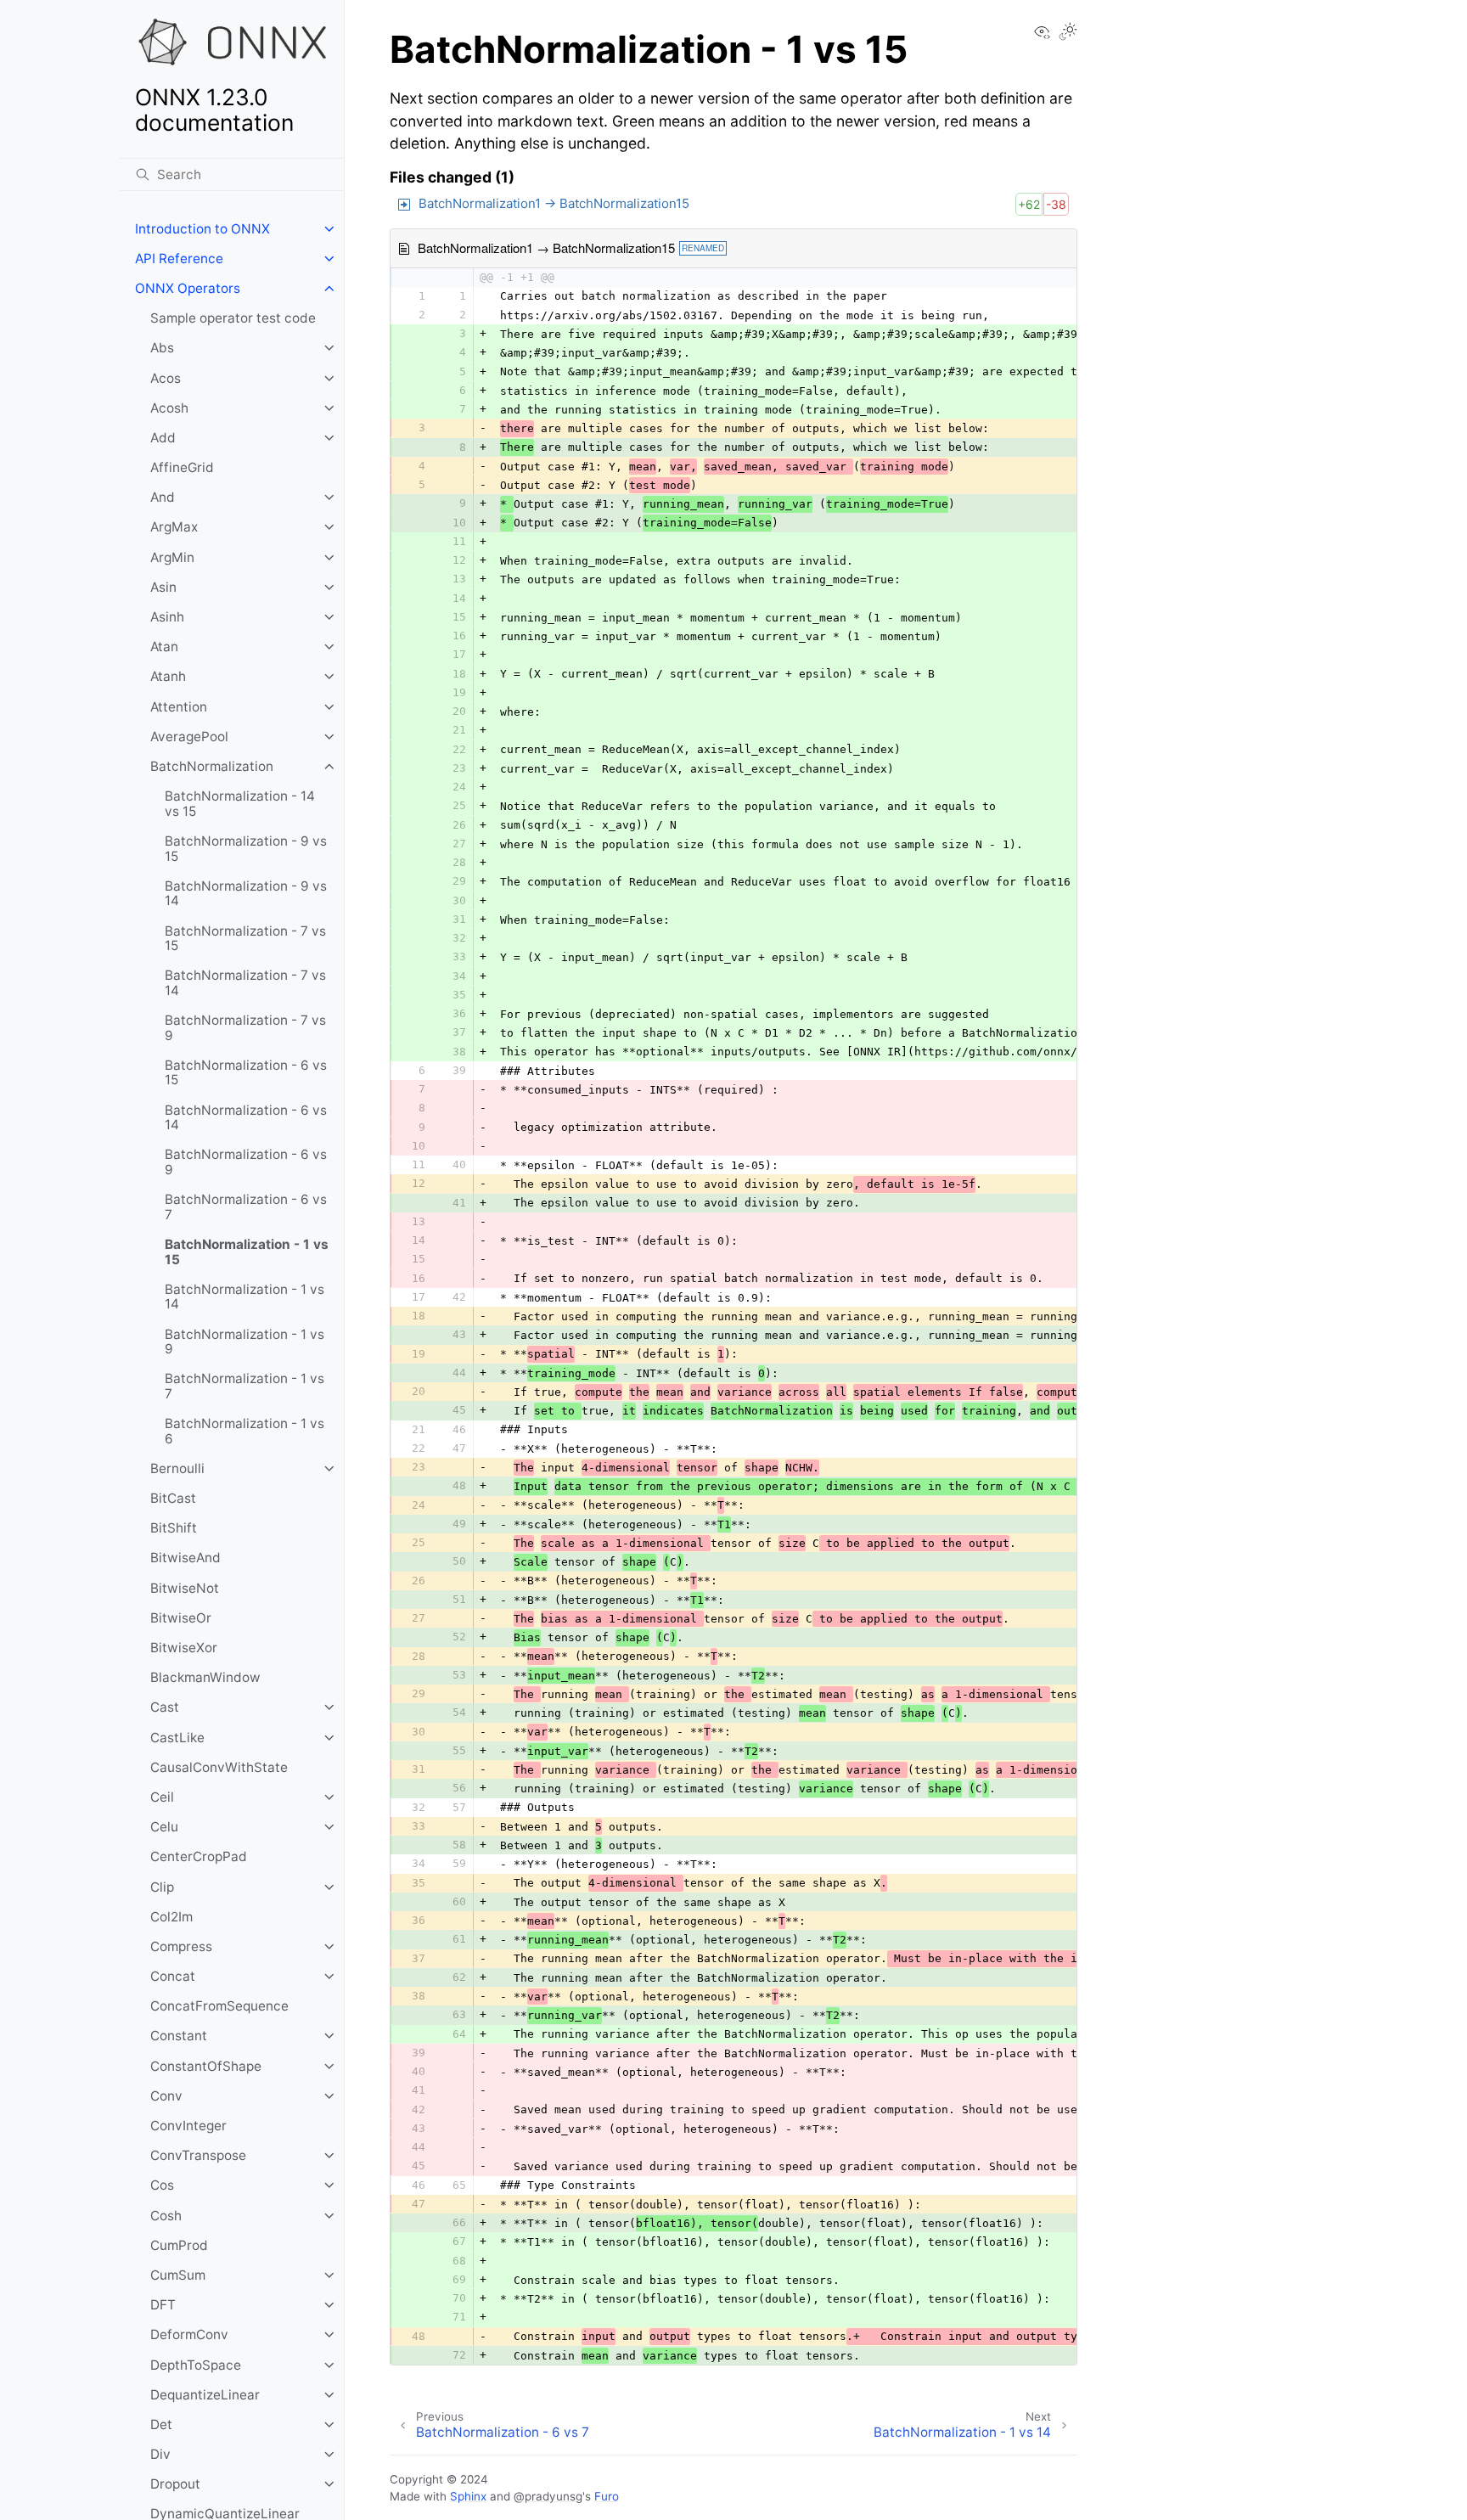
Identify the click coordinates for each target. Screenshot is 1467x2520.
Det (161, 2424)
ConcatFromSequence (219, 2006)
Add (163, 438)
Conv (166, 2096)
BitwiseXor (184, 1648)
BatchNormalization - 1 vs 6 (244, 1431)
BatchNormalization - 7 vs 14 (245, 983)
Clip (162, 1887)
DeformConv (189, 2334)
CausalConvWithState (219, 1767)
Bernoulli (177, 1468)
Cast (165, 1707)
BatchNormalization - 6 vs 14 (246, 1118)
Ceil (162, 1797)
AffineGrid (182, 467)
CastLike (177, 1738)
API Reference (179, 259)
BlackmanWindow (205, 1677)
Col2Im (171, 1917)
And (163, 497)
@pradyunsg (548, 2496)
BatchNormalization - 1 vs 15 (247, 1252)
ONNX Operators (188, 288)
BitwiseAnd (185, 1558)
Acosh (169, 408)
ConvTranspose (198, 2155)
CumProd (179, 2245)
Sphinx (468, 2496)
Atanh (168, 676)
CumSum (178, 2275)
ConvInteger (188, 2126)
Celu (164, 1827)
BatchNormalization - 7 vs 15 (245, 939)
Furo (607, 2496)
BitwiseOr (181, 1618)
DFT (163, 2305)
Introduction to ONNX (202, 229)
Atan (164, 647)
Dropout (175, 2484)
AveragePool (189, 737)
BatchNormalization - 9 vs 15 (246, 849)
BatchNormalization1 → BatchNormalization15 (554, 203)
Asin (163, 587)
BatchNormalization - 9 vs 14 (246, 894)
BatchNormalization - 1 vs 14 (244, 1297)
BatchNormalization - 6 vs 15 (246, 1073)
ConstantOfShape (206, 2066)
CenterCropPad (199, 1856)
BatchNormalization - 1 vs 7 (244, 1386)
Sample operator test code (233, 318)
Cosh (166, 2216)
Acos (166, 378)
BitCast (173, 1498)
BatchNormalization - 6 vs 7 (246, 1207)
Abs (162, 348)
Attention (179, 707)
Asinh (167, 617)
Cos (162, 2185)
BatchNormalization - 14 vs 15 (240, 804)
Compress (181, 1946)
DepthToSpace (196, 2365)
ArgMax (174, 527)
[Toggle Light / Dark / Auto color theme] (1068, 33)
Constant (179, 2036)
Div (160, 2454)
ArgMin (172, 557)
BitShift (174, 1528)
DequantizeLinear (205, 2395)
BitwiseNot (185, 1588)
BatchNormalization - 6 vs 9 (246, 1162)
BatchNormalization (212, 766)
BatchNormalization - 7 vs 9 (245, 1028)
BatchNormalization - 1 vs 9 (244, 1342)
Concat (173, 1976)
